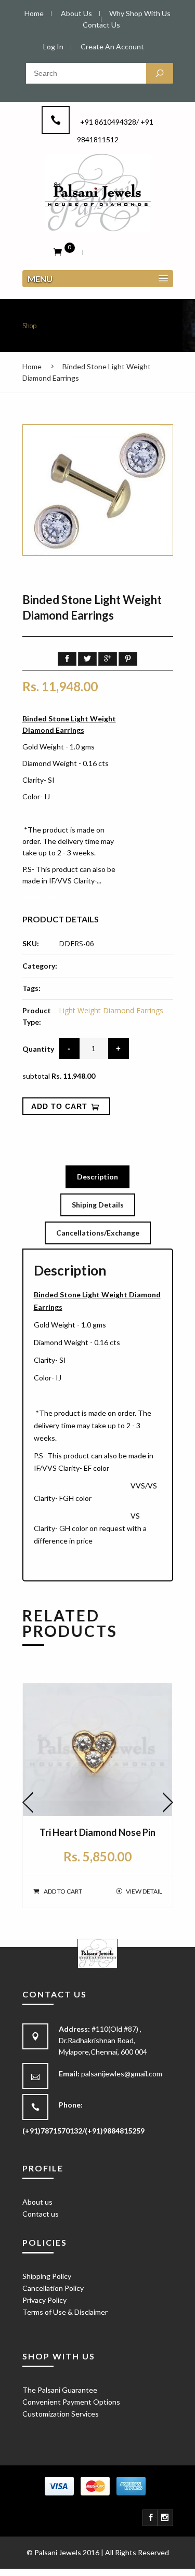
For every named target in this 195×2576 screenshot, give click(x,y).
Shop (29, 326)
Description (97, 1177)
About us (37, 2202)
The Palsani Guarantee (60, 2390)
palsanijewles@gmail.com (122, 2074)
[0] (58, 251)
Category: (40, 966)
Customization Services (61, 2414)
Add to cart (63, 1891)
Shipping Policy (47, 2276)
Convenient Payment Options (71, 2402)
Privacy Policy (44, 2300)
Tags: (31, 988)
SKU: (31, 943)
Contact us (41, 2214)
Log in (53, 46)
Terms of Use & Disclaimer (65, 2312)
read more (40, 897)
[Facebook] (151, 2518)
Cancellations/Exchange (98, 1233)
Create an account (112, 46)
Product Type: (37, 1016)
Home (32, 366)
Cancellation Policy (53, 2288)
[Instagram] (165, 2518)
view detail (144, 1891)
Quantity (38, 1049)
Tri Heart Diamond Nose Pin (97, 1832)
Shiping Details (98, 1205)
